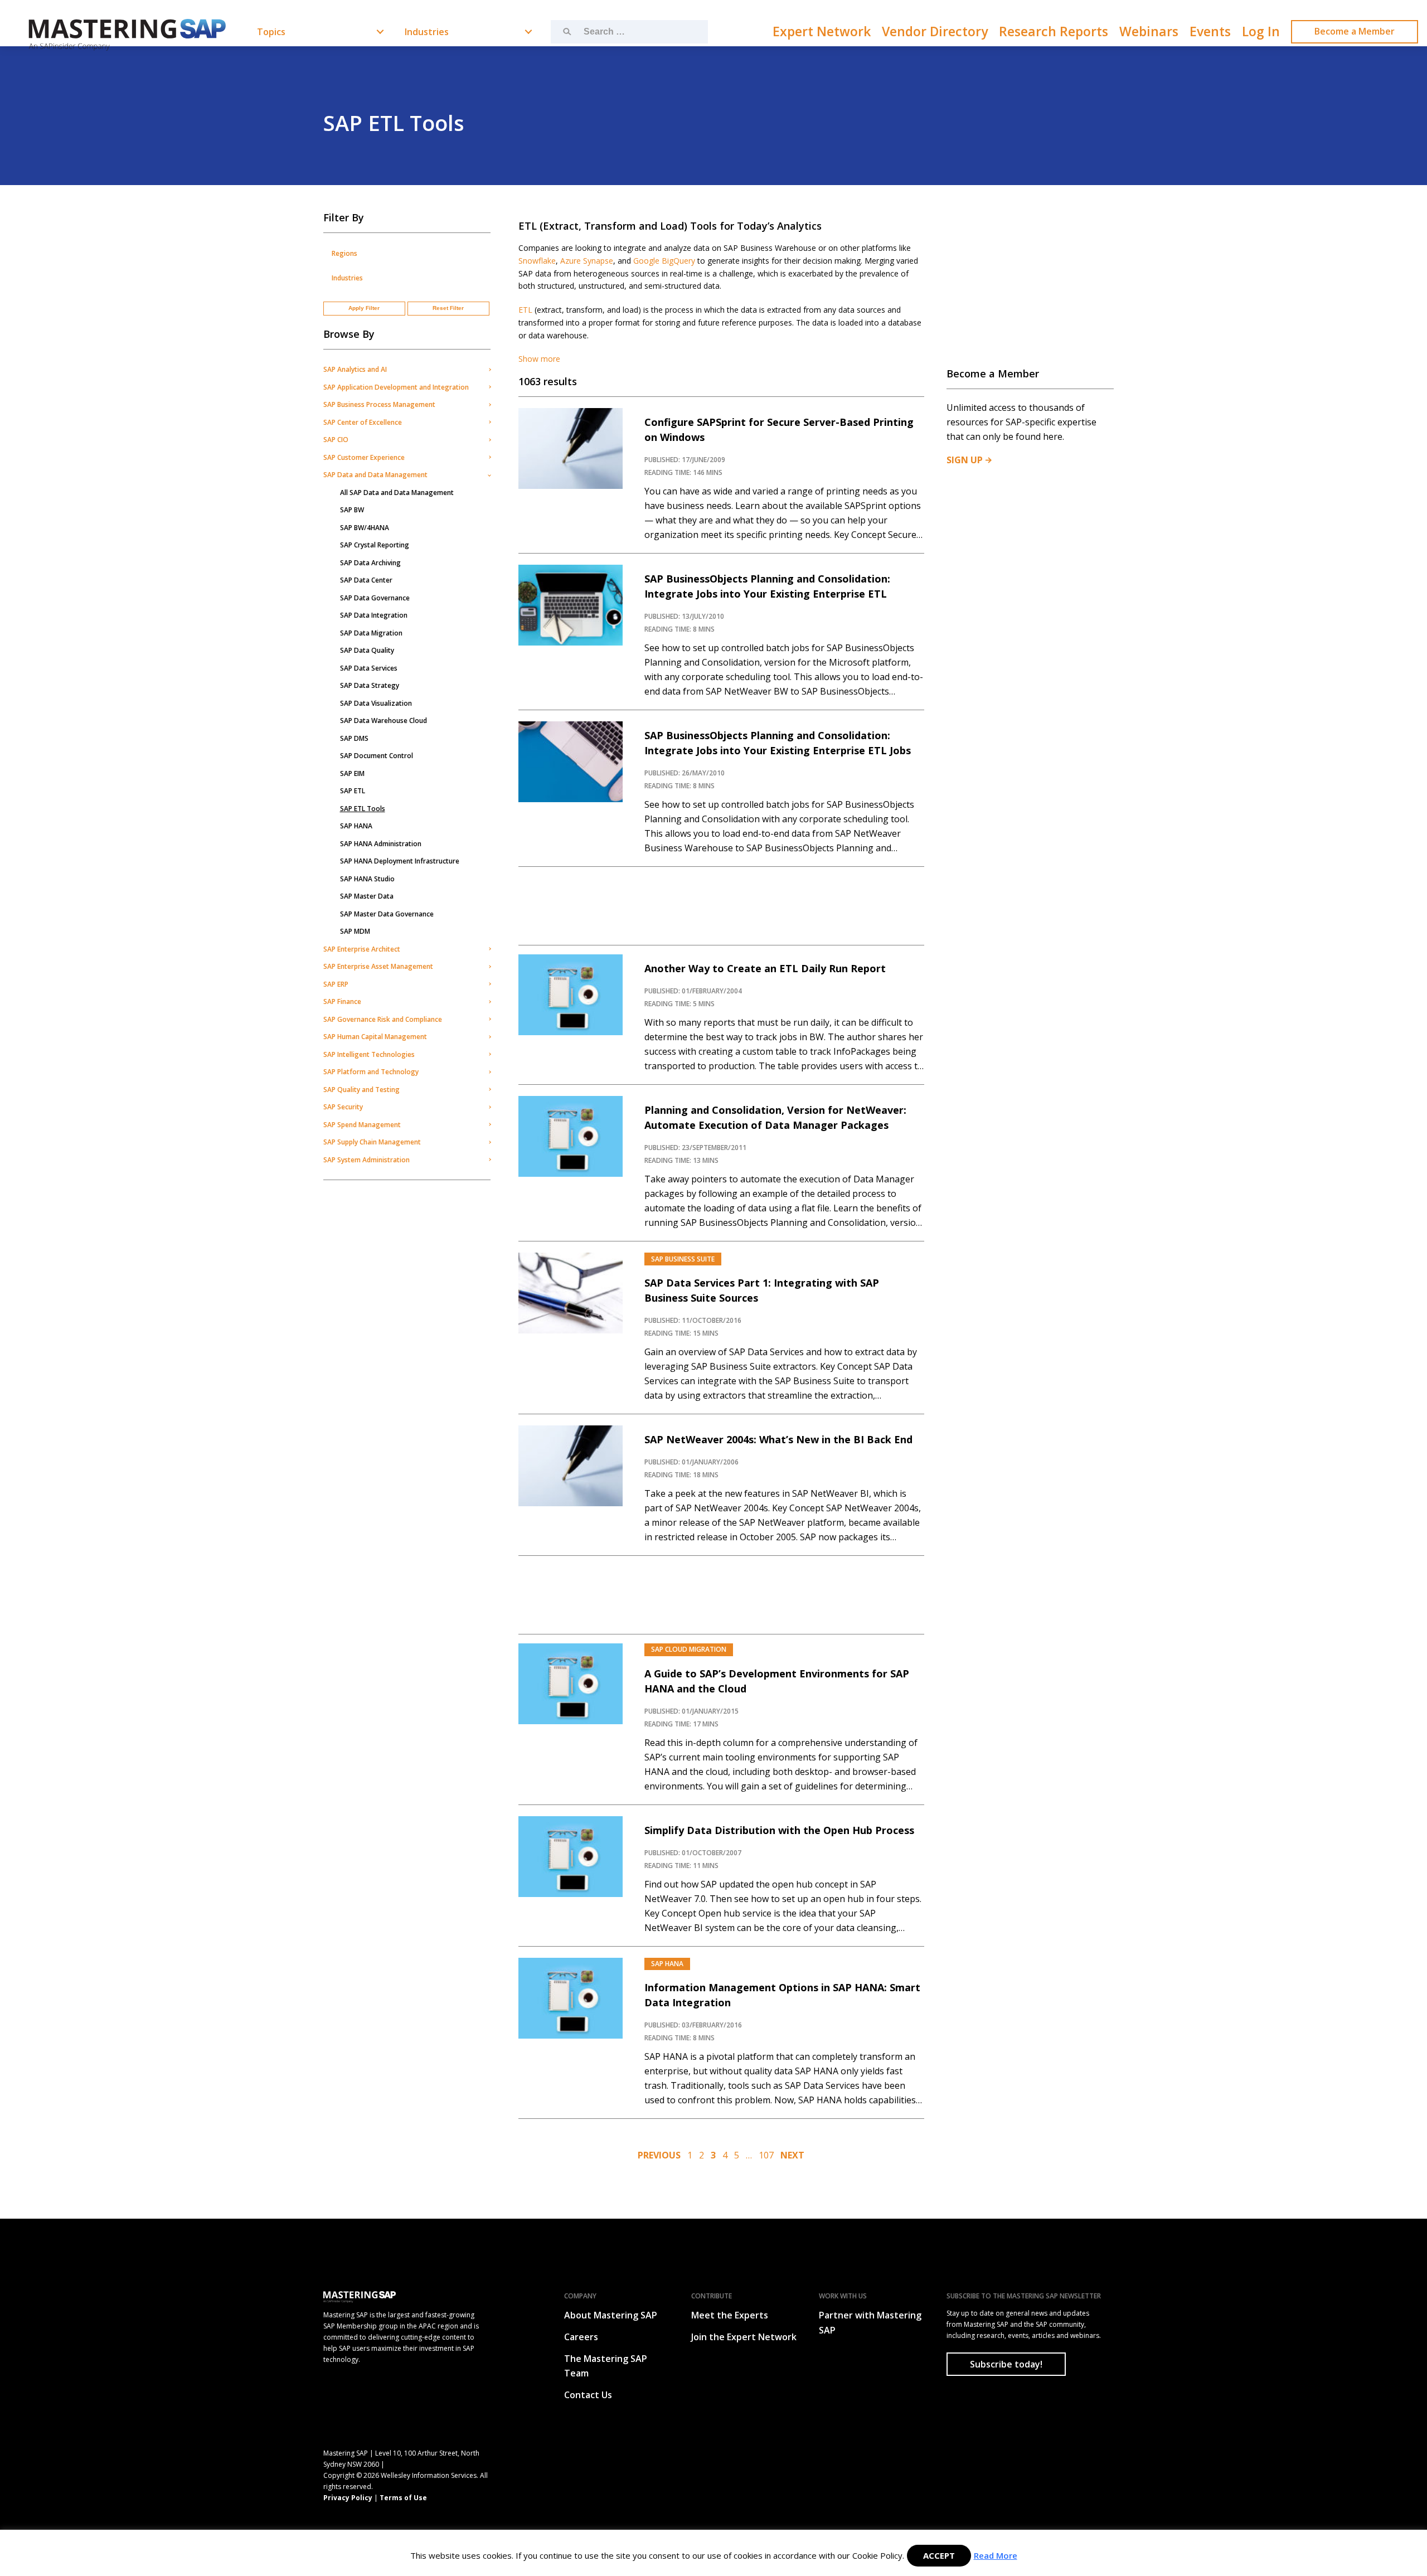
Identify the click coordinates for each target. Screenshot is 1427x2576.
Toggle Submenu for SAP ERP (489, 984)
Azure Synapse (587, 261)
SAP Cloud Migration (689, 1649)
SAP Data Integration (374, 615)
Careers (581, 2337)
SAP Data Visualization (376, 703)
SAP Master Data (367, 896)
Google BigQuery (664, 261)
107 (766, 2155)
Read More (996, 2555)
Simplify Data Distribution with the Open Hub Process (779, 1830)
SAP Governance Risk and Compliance (383, 1019)
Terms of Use (403, 2498)
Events (1210, 31)
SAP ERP (336, 984)
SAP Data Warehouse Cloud (384, 721)
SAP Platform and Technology (371, 1072)
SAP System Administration (367, 1160)
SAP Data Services (369, 668)
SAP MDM (355, 931)
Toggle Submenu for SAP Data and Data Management (489, 475)
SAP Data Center (366, 580)
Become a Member (1355, 31)
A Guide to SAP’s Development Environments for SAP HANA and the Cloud (777, 1681)
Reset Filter (448, 308)
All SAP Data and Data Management (397, 493)
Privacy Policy (348, 2498)
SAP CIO (336, 440)
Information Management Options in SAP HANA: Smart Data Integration (782, 1995)
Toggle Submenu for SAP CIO (489, 440)
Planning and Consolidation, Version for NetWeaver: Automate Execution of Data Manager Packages (775, 1117)
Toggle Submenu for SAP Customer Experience (489, 457)
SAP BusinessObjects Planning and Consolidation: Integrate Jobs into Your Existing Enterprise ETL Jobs (778, 743)
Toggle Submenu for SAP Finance (489, 1002)
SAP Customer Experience (364, 457)
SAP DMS (354, 738)
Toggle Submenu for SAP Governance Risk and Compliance (489, 1019)
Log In (1261, 31)
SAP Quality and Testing (361, 1090)
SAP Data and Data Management (375, 475)
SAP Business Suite (683, 1259)
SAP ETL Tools (363, 809)
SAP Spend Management (362, 1125)
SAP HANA (356, 826)
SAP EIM (352, 773)
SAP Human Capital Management (375, 1037)
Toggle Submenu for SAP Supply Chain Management (489, 1142)
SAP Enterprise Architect (362, 949)
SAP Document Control (377, 756)
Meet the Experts (730, 2315)
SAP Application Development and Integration (396, 387)
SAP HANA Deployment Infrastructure (400, 861)
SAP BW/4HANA (365, 528)
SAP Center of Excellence (363, 422)
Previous (659, 2155)
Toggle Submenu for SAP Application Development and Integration (489, 387)
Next (792, 2155)
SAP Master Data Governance (387, 914)
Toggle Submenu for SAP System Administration (489, 1160)
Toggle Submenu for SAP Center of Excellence (489, 422)
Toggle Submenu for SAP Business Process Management (489, 405)
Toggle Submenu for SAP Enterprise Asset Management (489, 967)
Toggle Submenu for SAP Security (489, 1107)
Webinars (1149, 31)
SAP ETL (353, 791)
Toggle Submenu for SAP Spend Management (489, 1124)
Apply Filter (364, 308)
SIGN (965, 460)
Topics (271, 32)
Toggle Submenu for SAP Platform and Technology (489, 1072)
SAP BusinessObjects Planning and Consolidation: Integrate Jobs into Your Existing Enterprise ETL (767, 586)
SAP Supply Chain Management (372, 1142)
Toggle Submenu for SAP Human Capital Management (489, 1037)
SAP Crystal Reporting (375, 545)
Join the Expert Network (744, 2337)
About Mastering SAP (611, 2315)
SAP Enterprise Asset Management (378, 966)
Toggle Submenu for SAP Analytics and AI (489, 370)
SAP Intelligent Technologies (369, 1054)
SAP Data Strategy (370, 685)
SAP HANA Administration (381, 844)
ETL (525, 310)
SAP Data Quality (367, 650)
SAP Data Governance (375, 598)
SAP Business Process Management (379, 404)
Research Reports (1054, 31)
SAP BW (352, 510)
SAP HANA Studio (367, 879)
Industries (427, 32)
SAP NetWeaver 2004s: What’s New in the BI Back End (778, 1439)
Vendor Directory (935, 31)
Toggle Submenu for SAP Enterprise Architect (489, 949)
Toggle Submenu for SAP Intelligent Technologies (489, 1054)
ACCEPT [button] (939, 2555)
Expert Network (822, 31)
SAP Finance (342, 1001)
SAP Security (343, 1107)
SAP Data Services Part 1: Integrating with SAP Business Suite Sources (762, 1290)
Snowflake (537, 261)
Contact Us (588, 2395)
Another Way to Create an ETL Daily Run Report (765, 968)
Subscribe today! (1006, 2364)
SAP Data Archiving (370, 563)
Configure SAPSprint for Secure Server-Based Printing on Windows (779, 430)
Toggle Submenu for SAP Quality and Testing (489, 1089)
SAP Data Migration (371, 633)
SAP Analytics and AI (355, 369)
